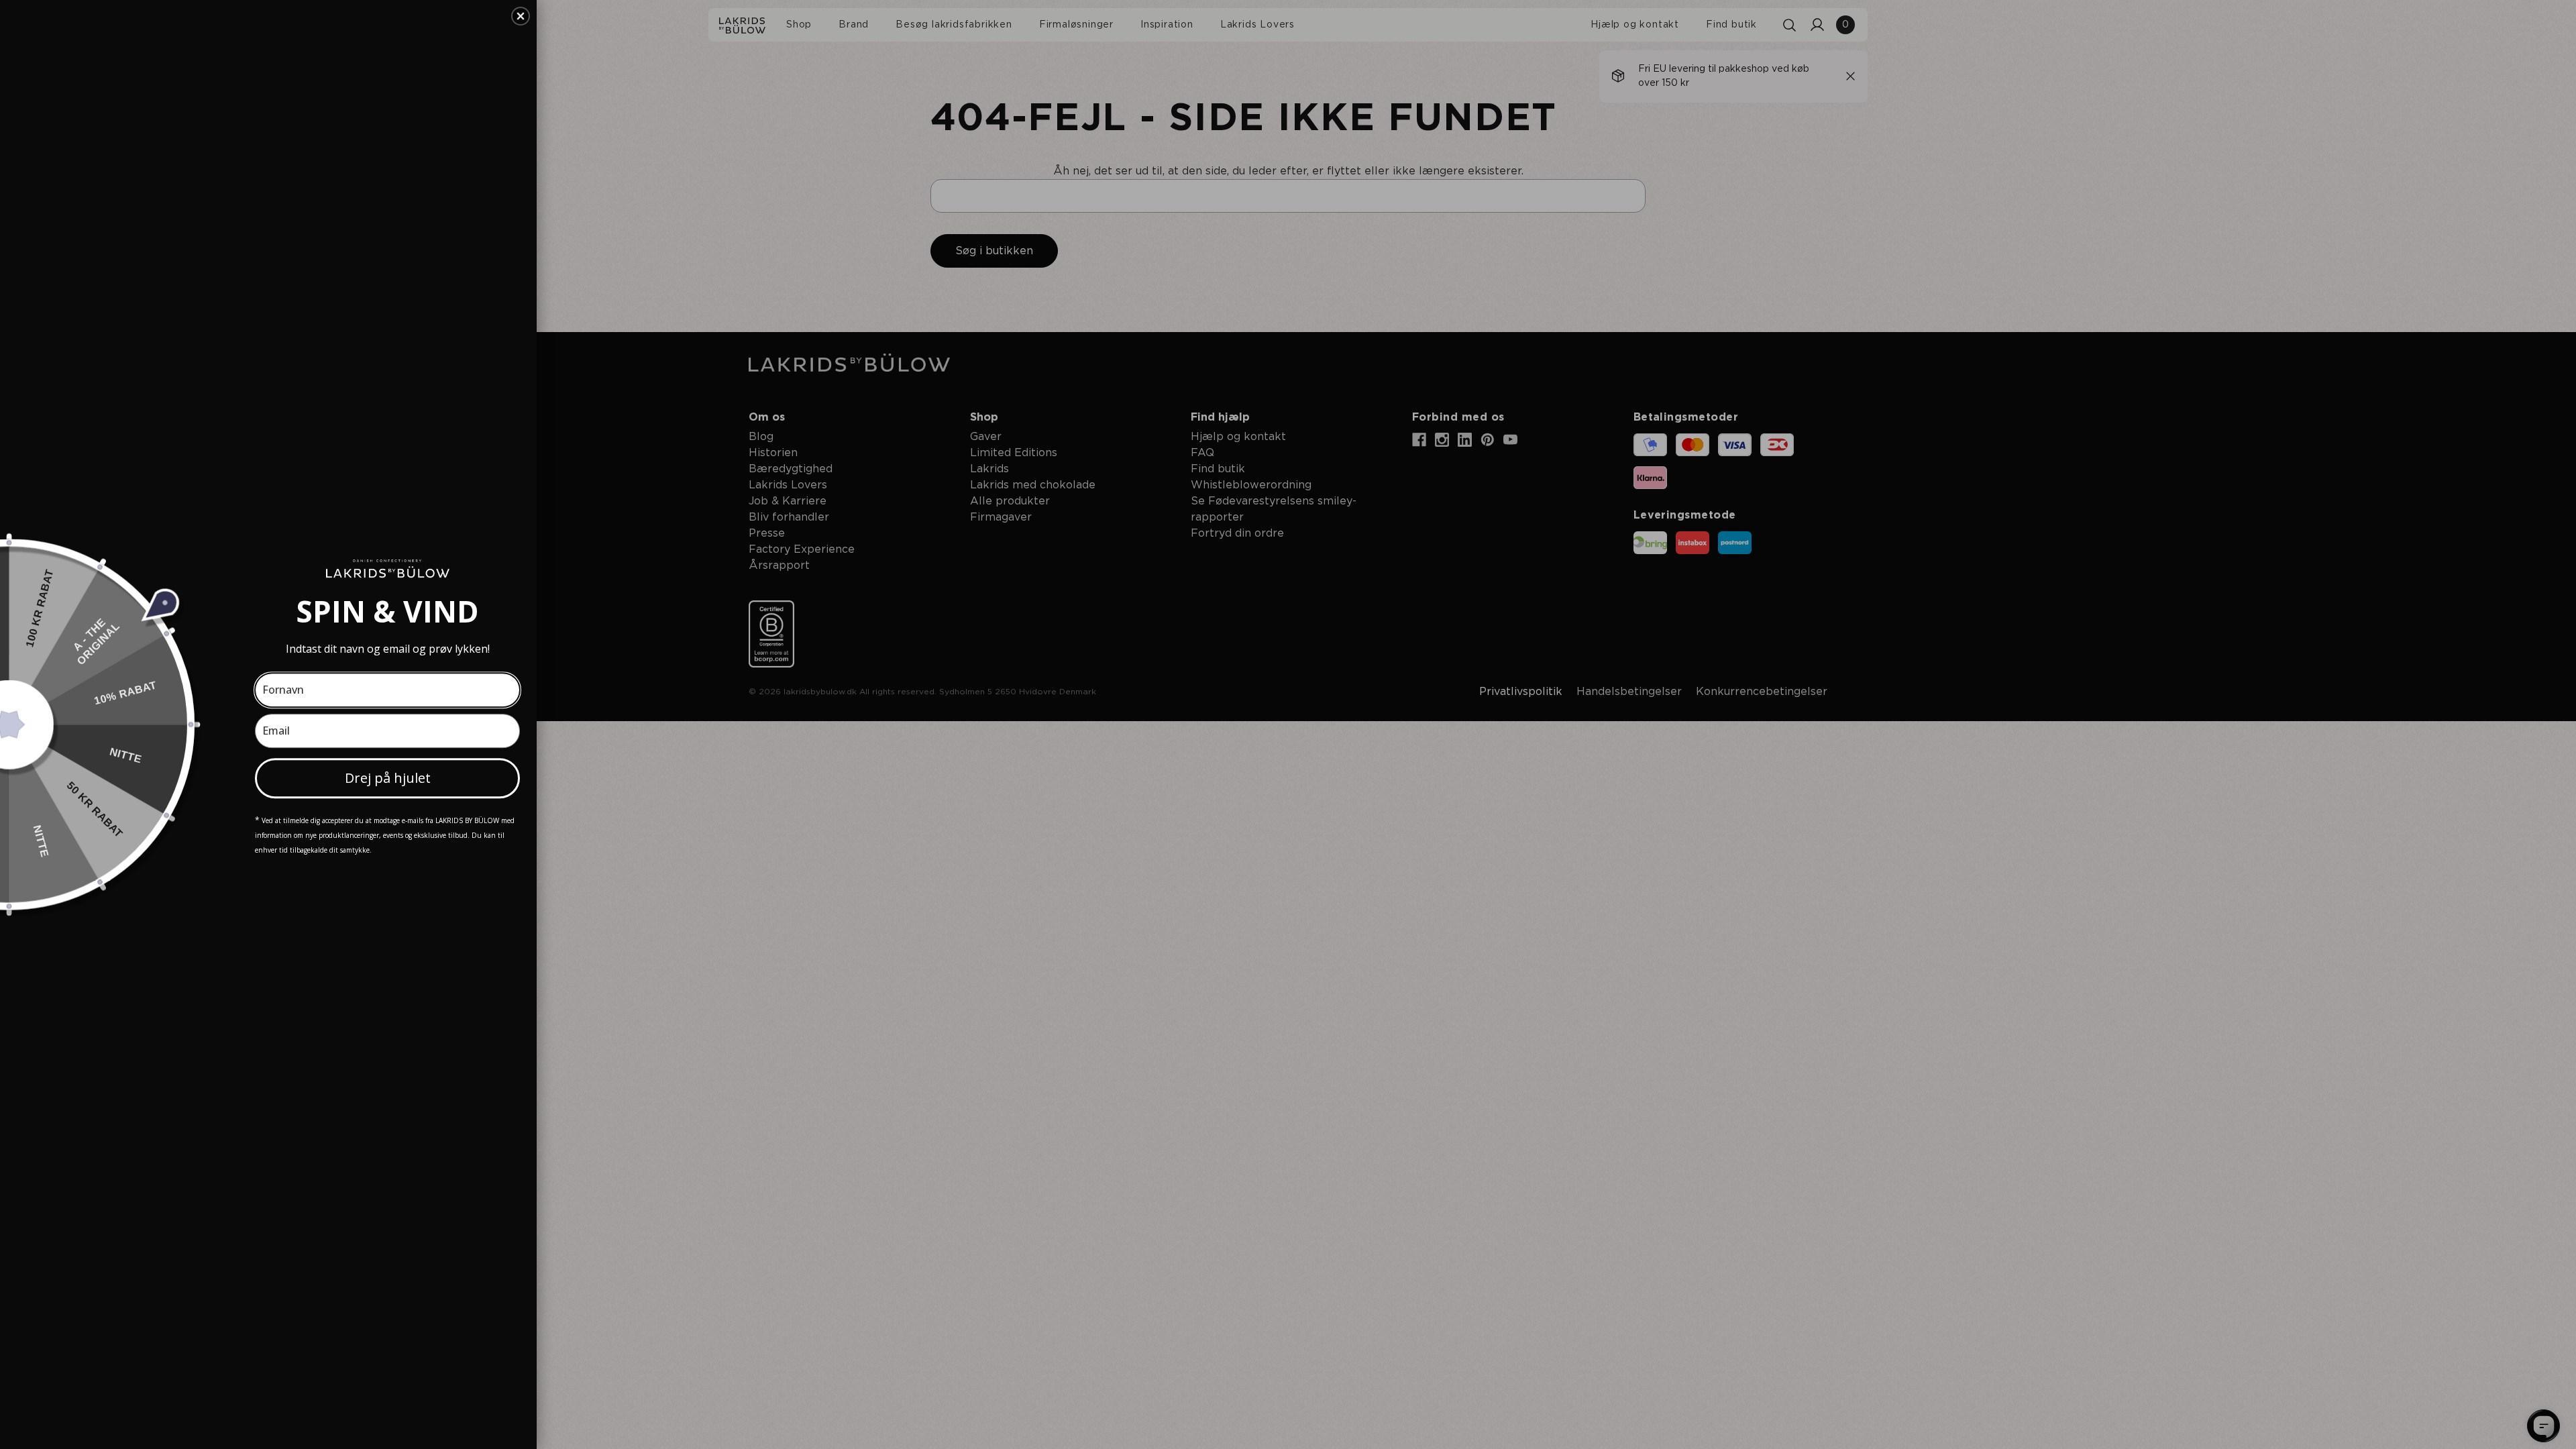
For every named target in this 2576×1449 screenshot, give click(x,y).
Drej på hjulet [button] (388, 778)
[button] (521, 16)
